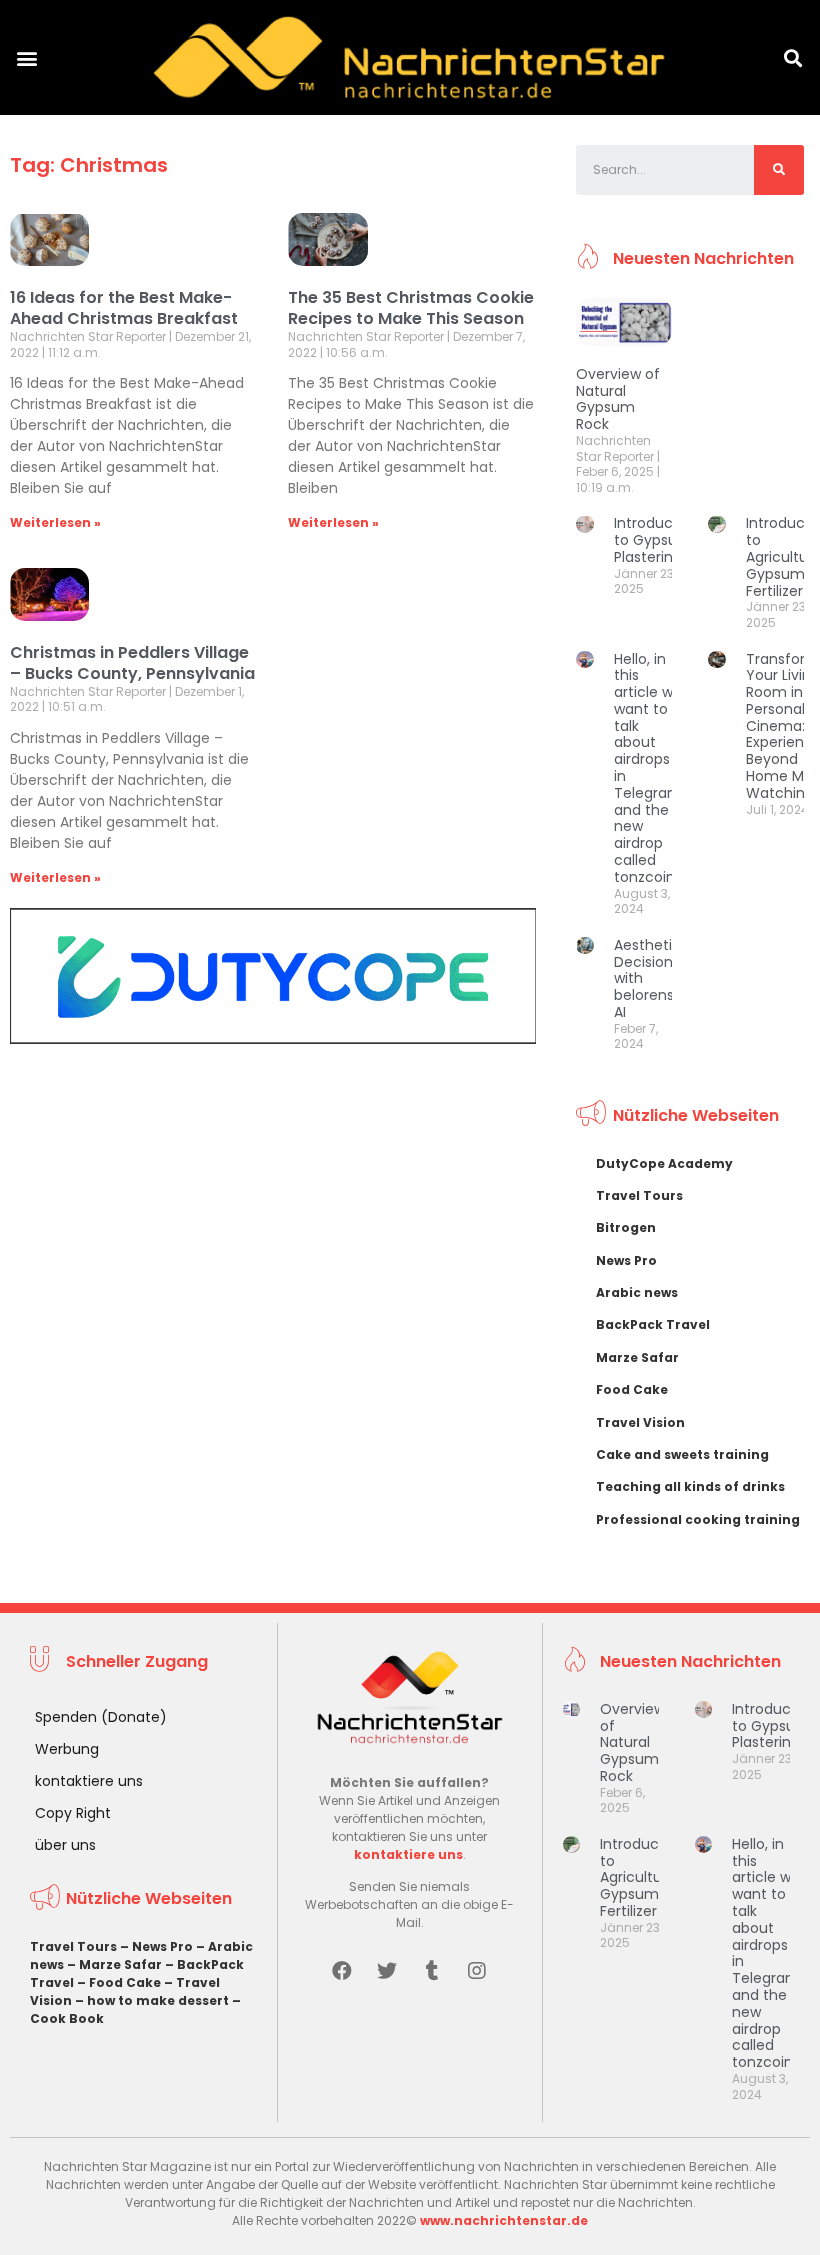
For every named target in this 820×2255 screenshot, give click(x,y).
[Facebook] (342, 1971)
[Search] (779, 170)
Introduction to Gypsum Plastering (657, 540)
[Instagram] (477, 1971)
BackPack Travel (653, 1324)
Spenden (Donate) (101, 1717)
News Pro (626, 1260)
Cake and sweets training (682, 1454)
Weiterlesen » (55, 522)
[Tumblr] (432, 1971)
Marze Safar (637, 1357)
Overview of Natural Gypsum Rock (618, 399)
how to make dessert (158, 2000)
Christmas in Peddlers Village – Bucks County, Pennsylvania (132, 663)
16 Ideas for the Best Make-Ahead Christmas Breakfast (124, 308)
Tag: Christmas (89, 165)
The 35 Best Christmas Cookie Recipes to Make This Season (411, 308)
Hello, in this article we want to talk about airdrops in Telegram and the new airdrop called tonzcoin (648, 768)
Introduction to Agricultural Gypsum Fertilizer (643, 1877)
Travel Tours (639, 1195)
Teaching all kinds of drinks (690, 1486)
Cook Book (67, 2018)
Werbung (67, 1749)
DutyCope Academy (664, 1163)
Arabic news (637, 1292)
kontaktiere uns (89, 1781)
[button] (26, 57)
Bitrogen (626, 1227)
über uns (65, 1845)
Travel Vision (640, 1422)
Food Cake (632, 1389)
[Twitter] (387, 1971)
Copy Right (73, 1813)
